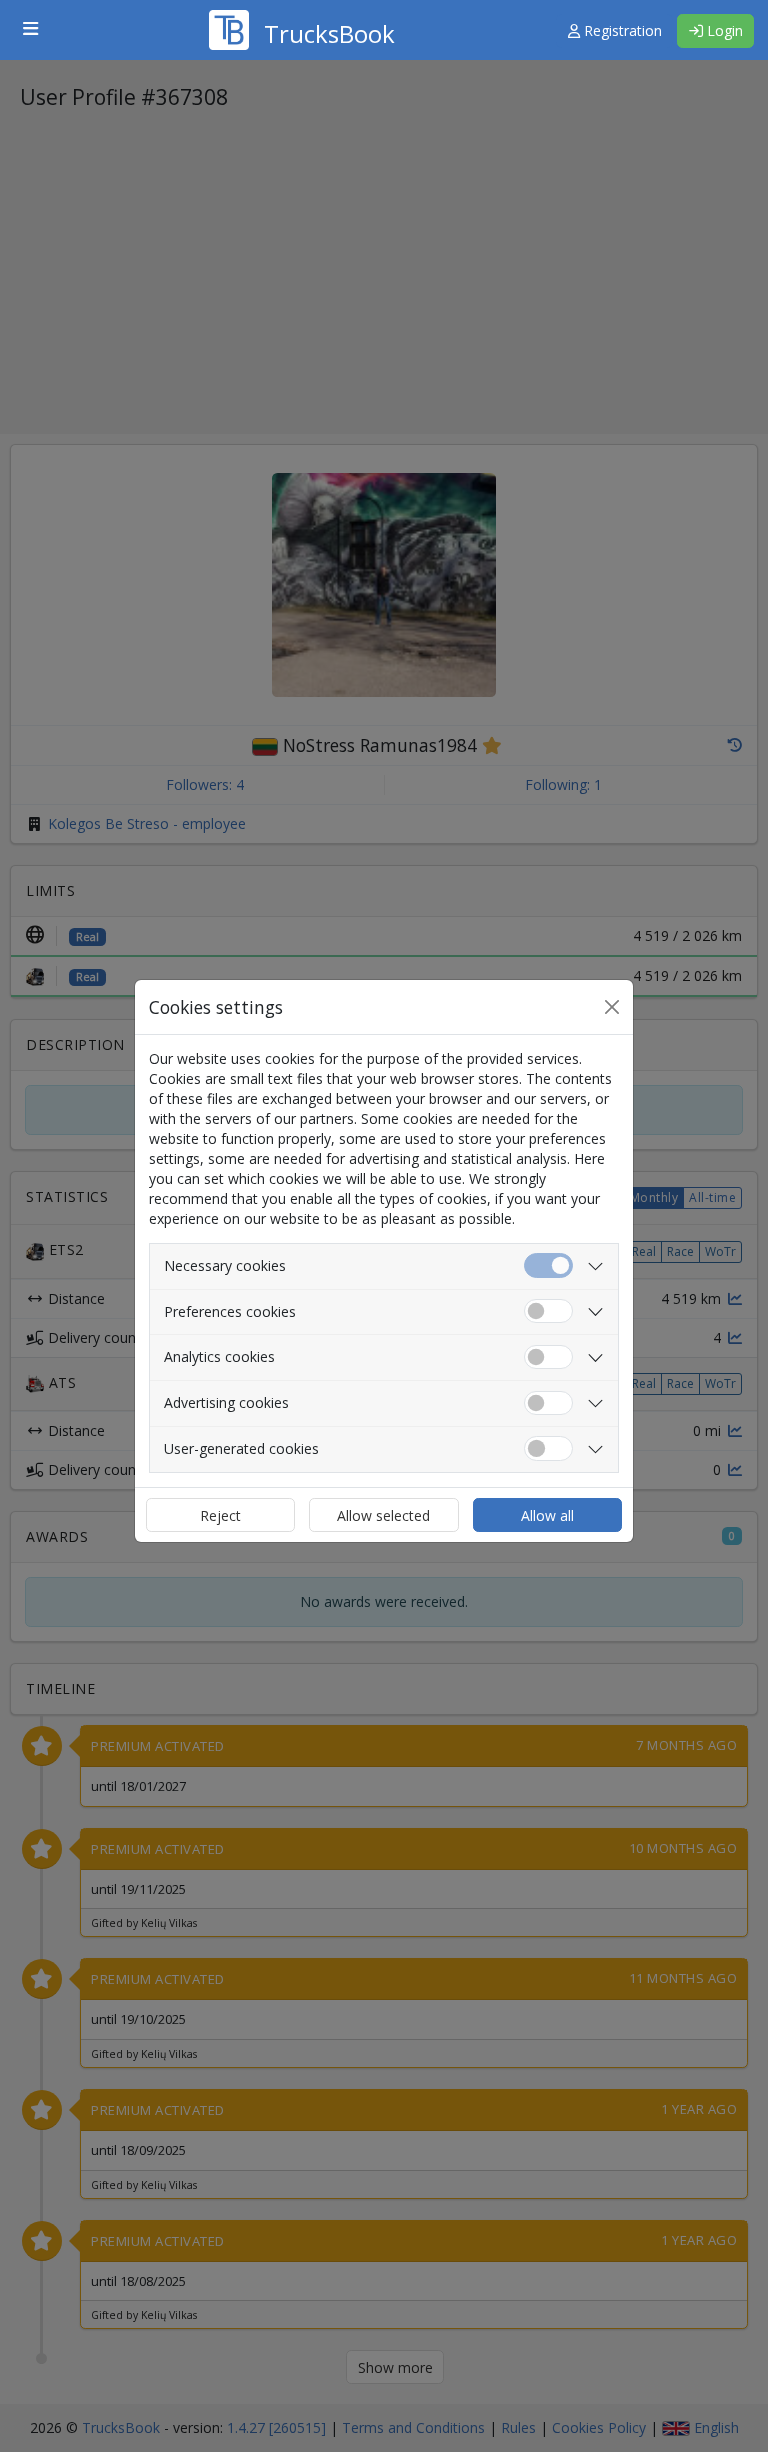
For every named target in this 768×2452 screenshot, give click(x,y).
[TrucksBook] (302, 5)
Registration (621, 30)
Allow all (547, 1515)
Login (723, 30)
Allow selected (383, 1515)
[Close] (612, 1007)
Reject (220, 1515)
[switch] (548, 1311)
